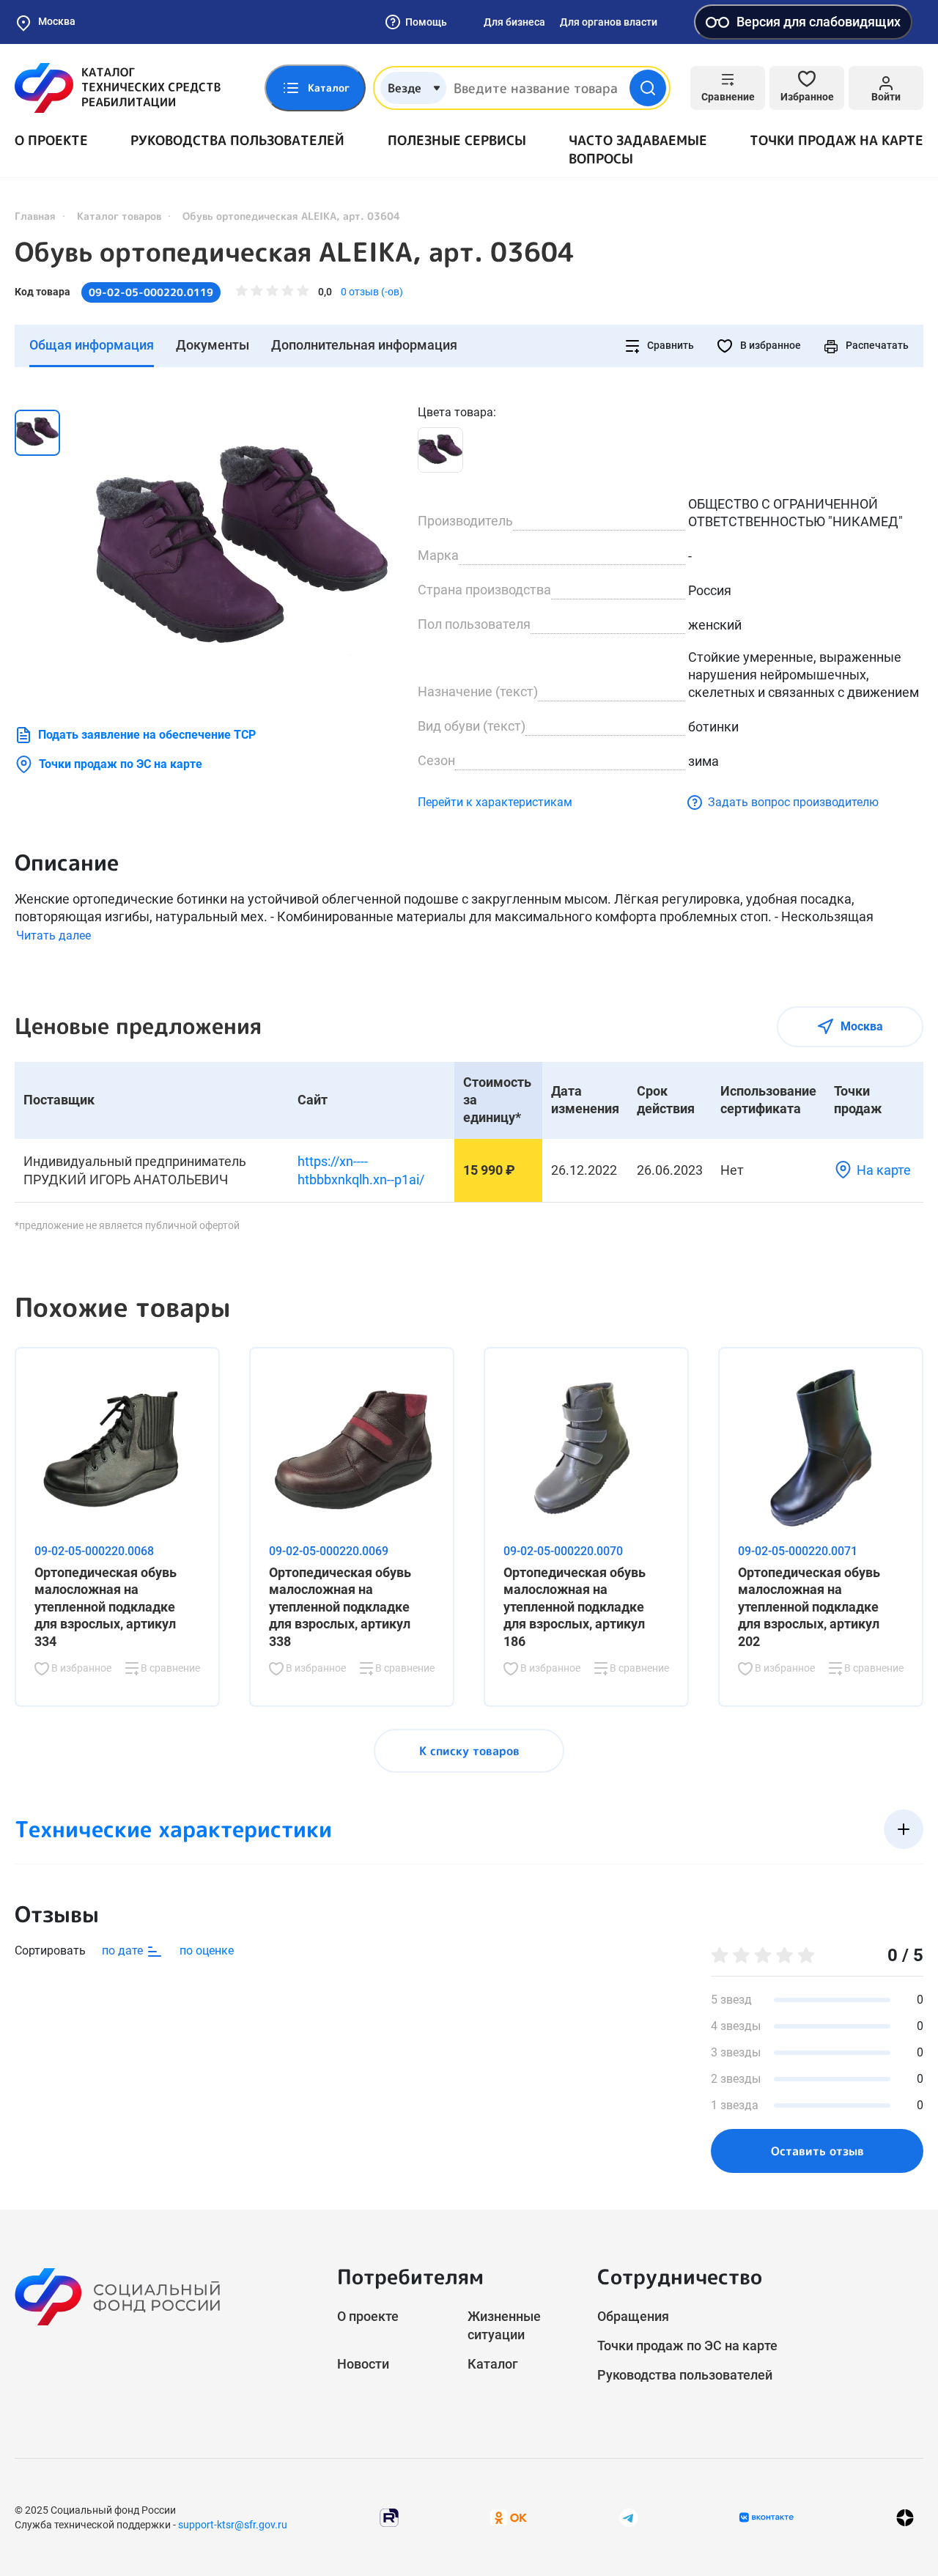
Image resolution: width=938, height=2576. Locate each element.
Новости (363, 2364)
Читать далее (53, 935)
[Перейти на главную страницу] (118, 88)
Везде (405, 88)
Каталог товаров (119, 216)
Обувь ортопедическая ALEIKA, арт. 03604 (295, 252)
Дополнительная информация (364, 345)
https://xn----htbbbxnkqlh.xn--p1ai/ (361, 1170)
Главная (35, 216)
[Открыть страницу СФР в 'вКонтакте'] (767, 2517)
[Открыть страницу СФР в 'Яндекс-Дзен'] (905, 2517)
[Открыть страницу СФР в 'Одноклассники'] (509, 2516)
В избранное (769, 345)
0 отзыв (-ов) (372, 292)
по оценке (207, 1951)
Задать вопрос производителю (793, 802)
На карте (884, 1170)
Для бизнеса (514, 22)
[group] (242, 550)
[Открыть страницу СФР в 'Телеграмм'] (629, 2516)
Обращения (633, 2316)
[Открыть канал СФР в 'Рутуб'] (389, 2516)
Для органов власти (609, 22)
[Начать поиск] (648, 88)
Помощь (426, 22)
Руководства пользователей (237, 140)
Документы (213, 345)
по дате (124, 1951)
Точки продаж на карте (837, 140)
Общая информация (92, 345)
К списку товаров (469, 1751)
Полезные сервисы (457, 140)
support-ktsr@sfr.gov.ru (233, 2525)
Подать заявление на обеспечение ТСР (147, 735)
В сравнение (169, 1668)
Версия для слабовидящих (819, 22)
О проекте (51, 140)
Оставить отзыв (817, 2151)
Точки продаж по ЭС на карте (121, 764)
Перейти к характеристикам (495, 802)
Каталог (493, 2364)
